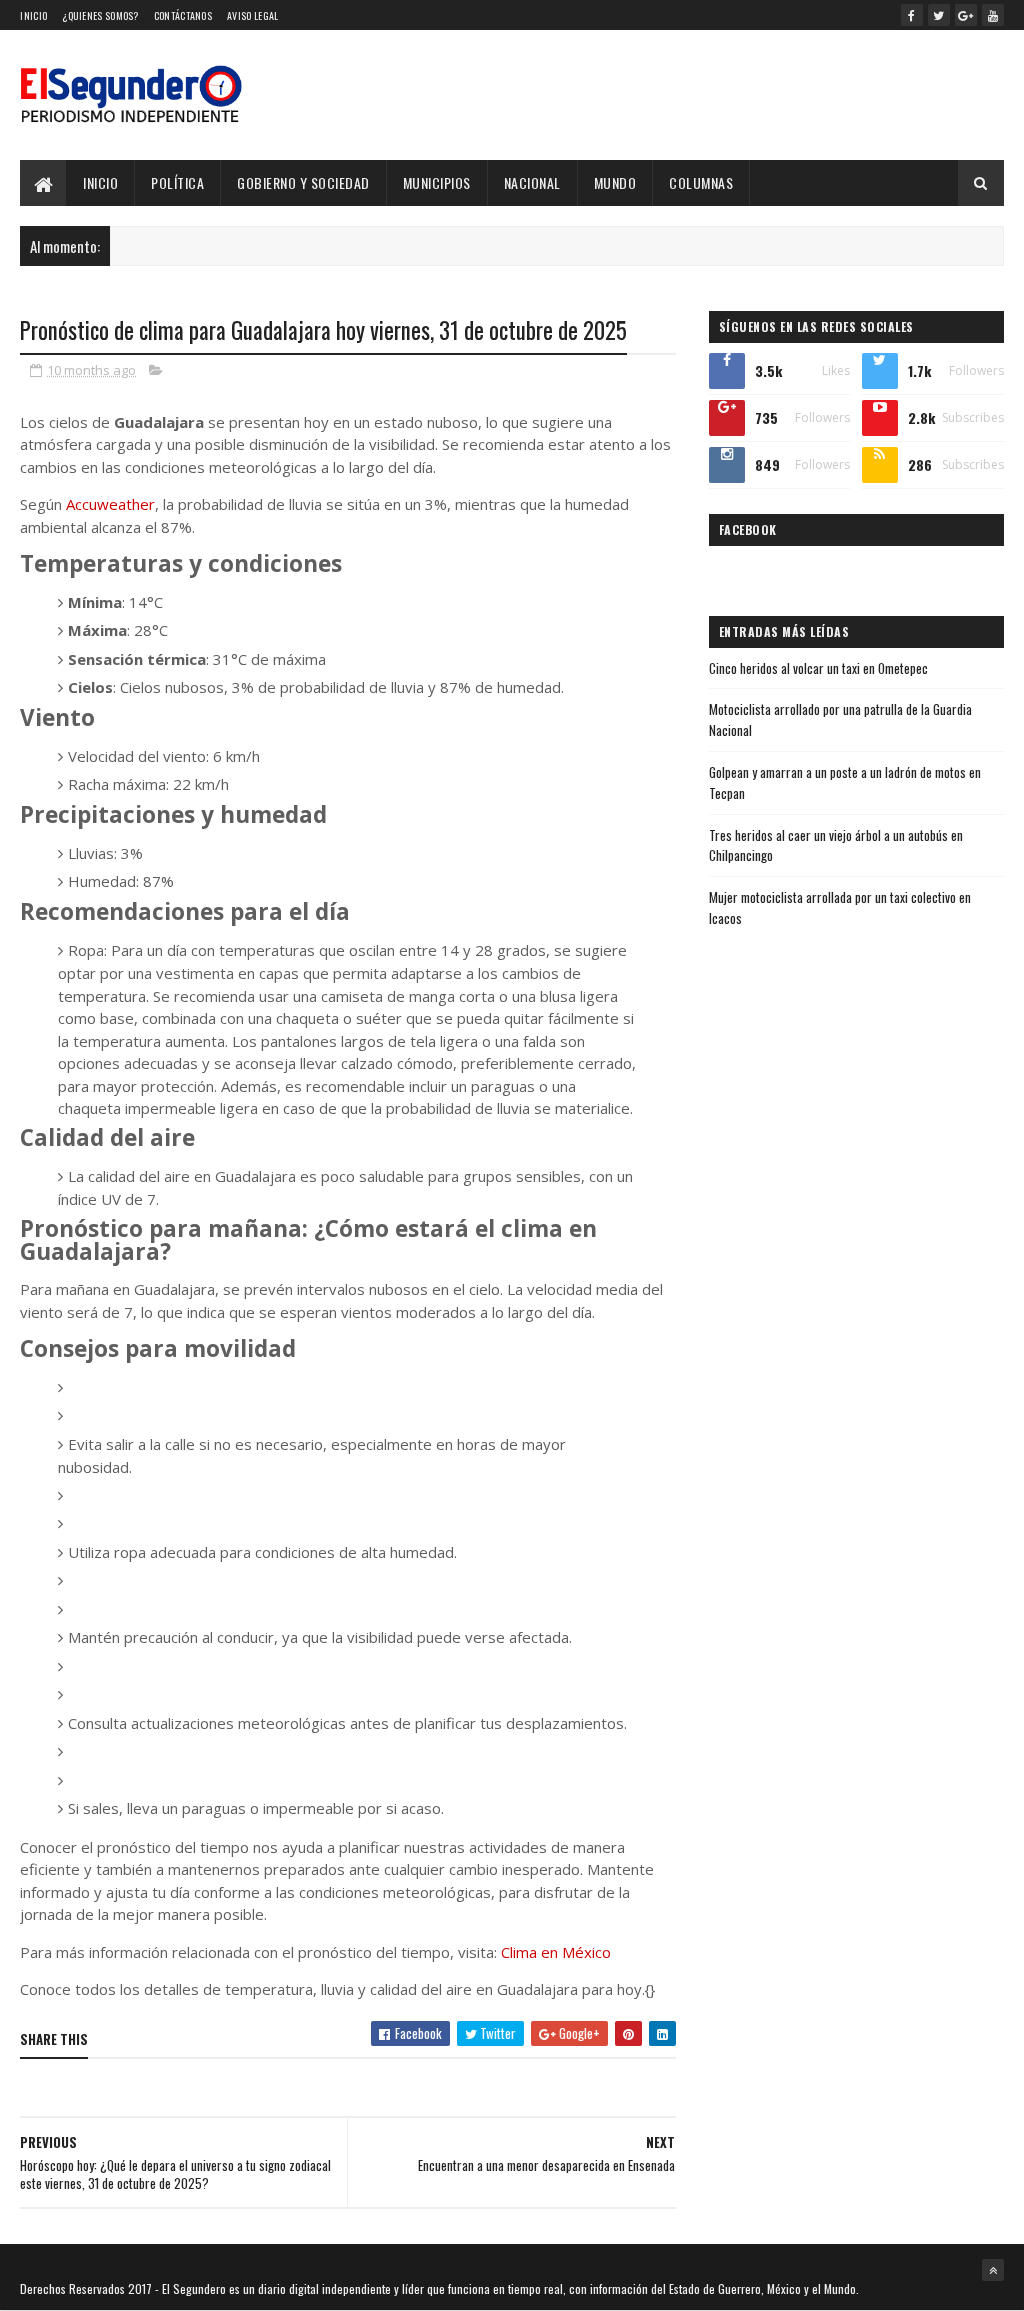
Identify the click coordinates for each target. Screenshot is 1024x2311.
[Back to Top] (993, 2270)
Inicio (33, 15)
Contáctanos (183, 15)
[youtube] (993, 15)
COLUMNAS (701, 182)
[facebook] (912, 15)
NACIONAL (532, 182)
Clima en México (556, 1952)
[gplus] (966, 15)
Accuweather (110, 504)
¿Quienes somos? (100, 15)
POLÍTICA (177, 182)
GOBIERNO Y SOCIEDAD (303, 182)
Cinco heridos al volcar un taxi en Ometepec (818, 668)
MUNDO (615, 182)
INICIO (100, 182)
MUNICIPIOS (437, 182)
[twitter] (939, 15)
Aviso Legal (252, 15)
